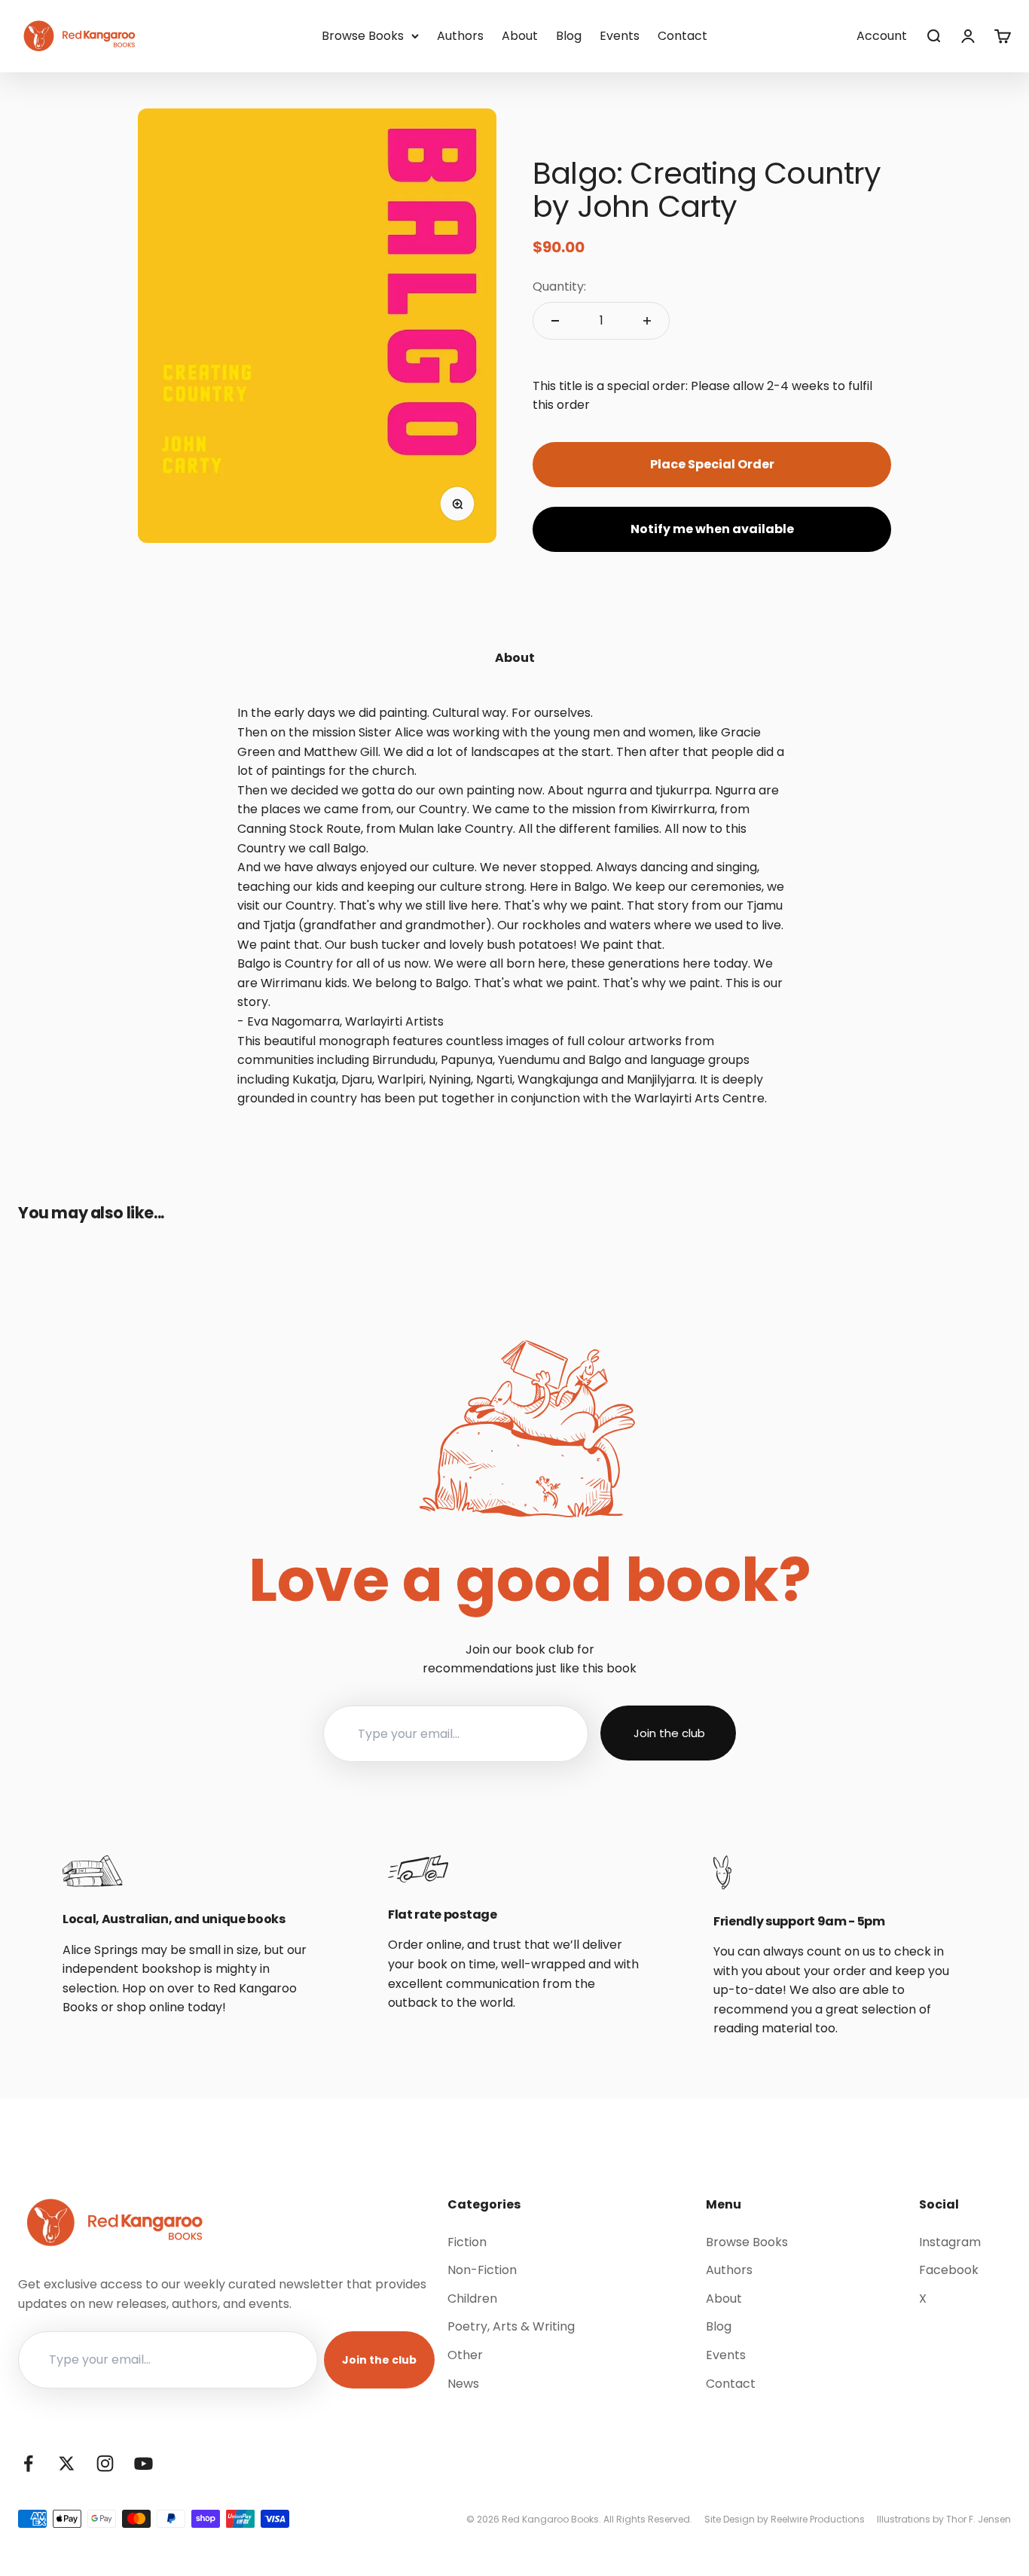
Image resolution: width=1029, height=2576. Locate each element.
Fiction (467, 2242)
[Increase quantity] (647, 321)
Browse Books (363, 36)
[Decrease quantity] (555, 321)
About (520, 36)
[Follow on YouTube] (144, 2463)
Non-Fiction (482, 2270)
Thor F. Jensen (979, 2519)
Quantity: (559, 287)
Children (472, 2299)
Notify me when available (712, 529)
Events (620, 36)
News (463, 2384)
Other (465, 2355)
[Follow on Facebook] (28, 2463)
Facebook (949, 2270)
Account (882, 36)
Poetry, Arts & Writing (511, 2326)
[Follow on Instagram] (105, 2463)
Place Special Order (712, 464)
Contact (682, 36)
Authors (460, 36)
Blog (569, 36)
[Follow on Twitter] (67, 2463)
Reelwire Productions (818, 2519)
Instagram (950, 2242)
